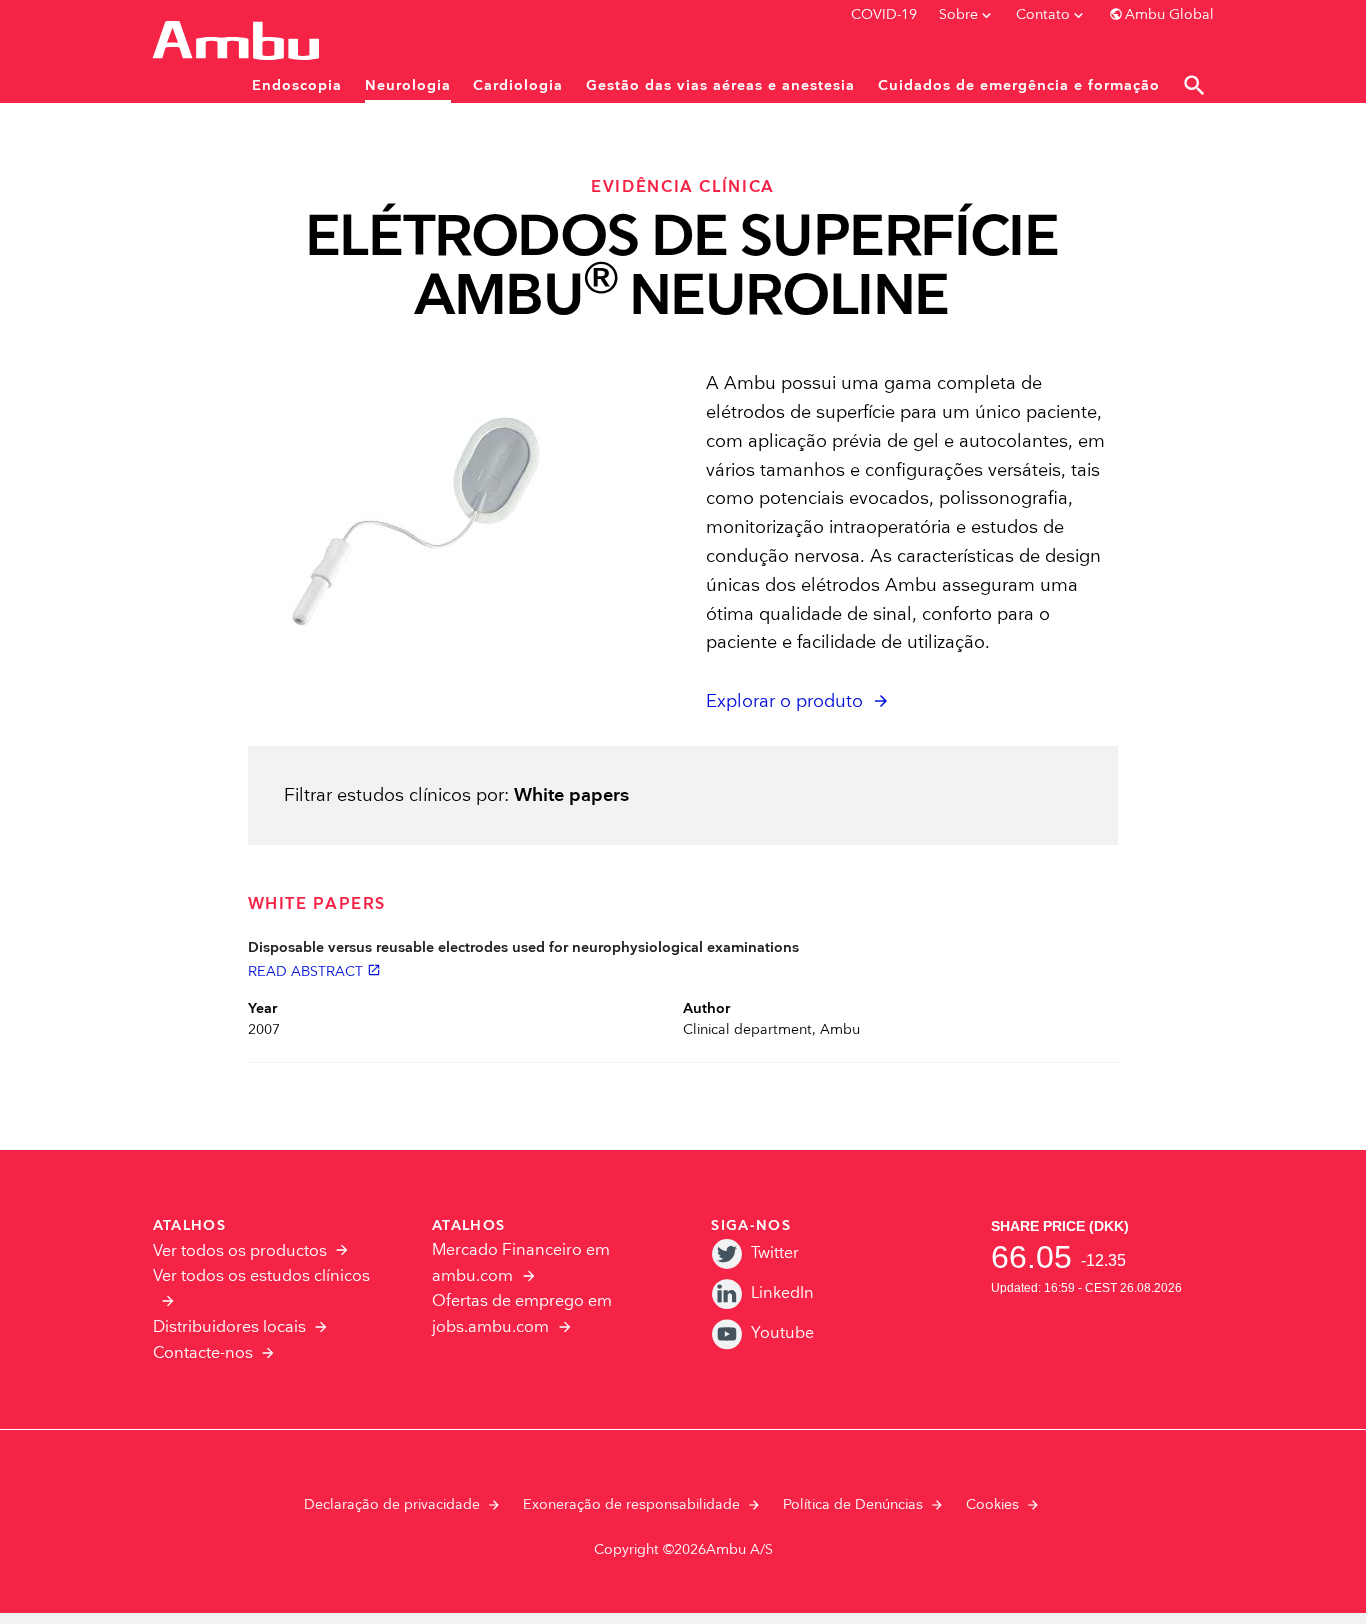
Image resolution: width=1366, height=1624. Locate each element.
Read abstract (314, 970)
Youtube (782, 1333)
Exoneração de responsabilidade (631, 1505)
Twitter (775, 1253)
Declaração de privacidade (392, 1505)
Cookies (992, 1505)
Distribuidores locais (229, 1327)
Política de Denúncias (853, 1505)
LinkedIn (782, 1293)
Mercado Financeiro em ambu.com (521, 1263)
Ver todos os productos (240, 1251)
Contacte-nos (203, 1353)
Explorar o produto (784, 701)
